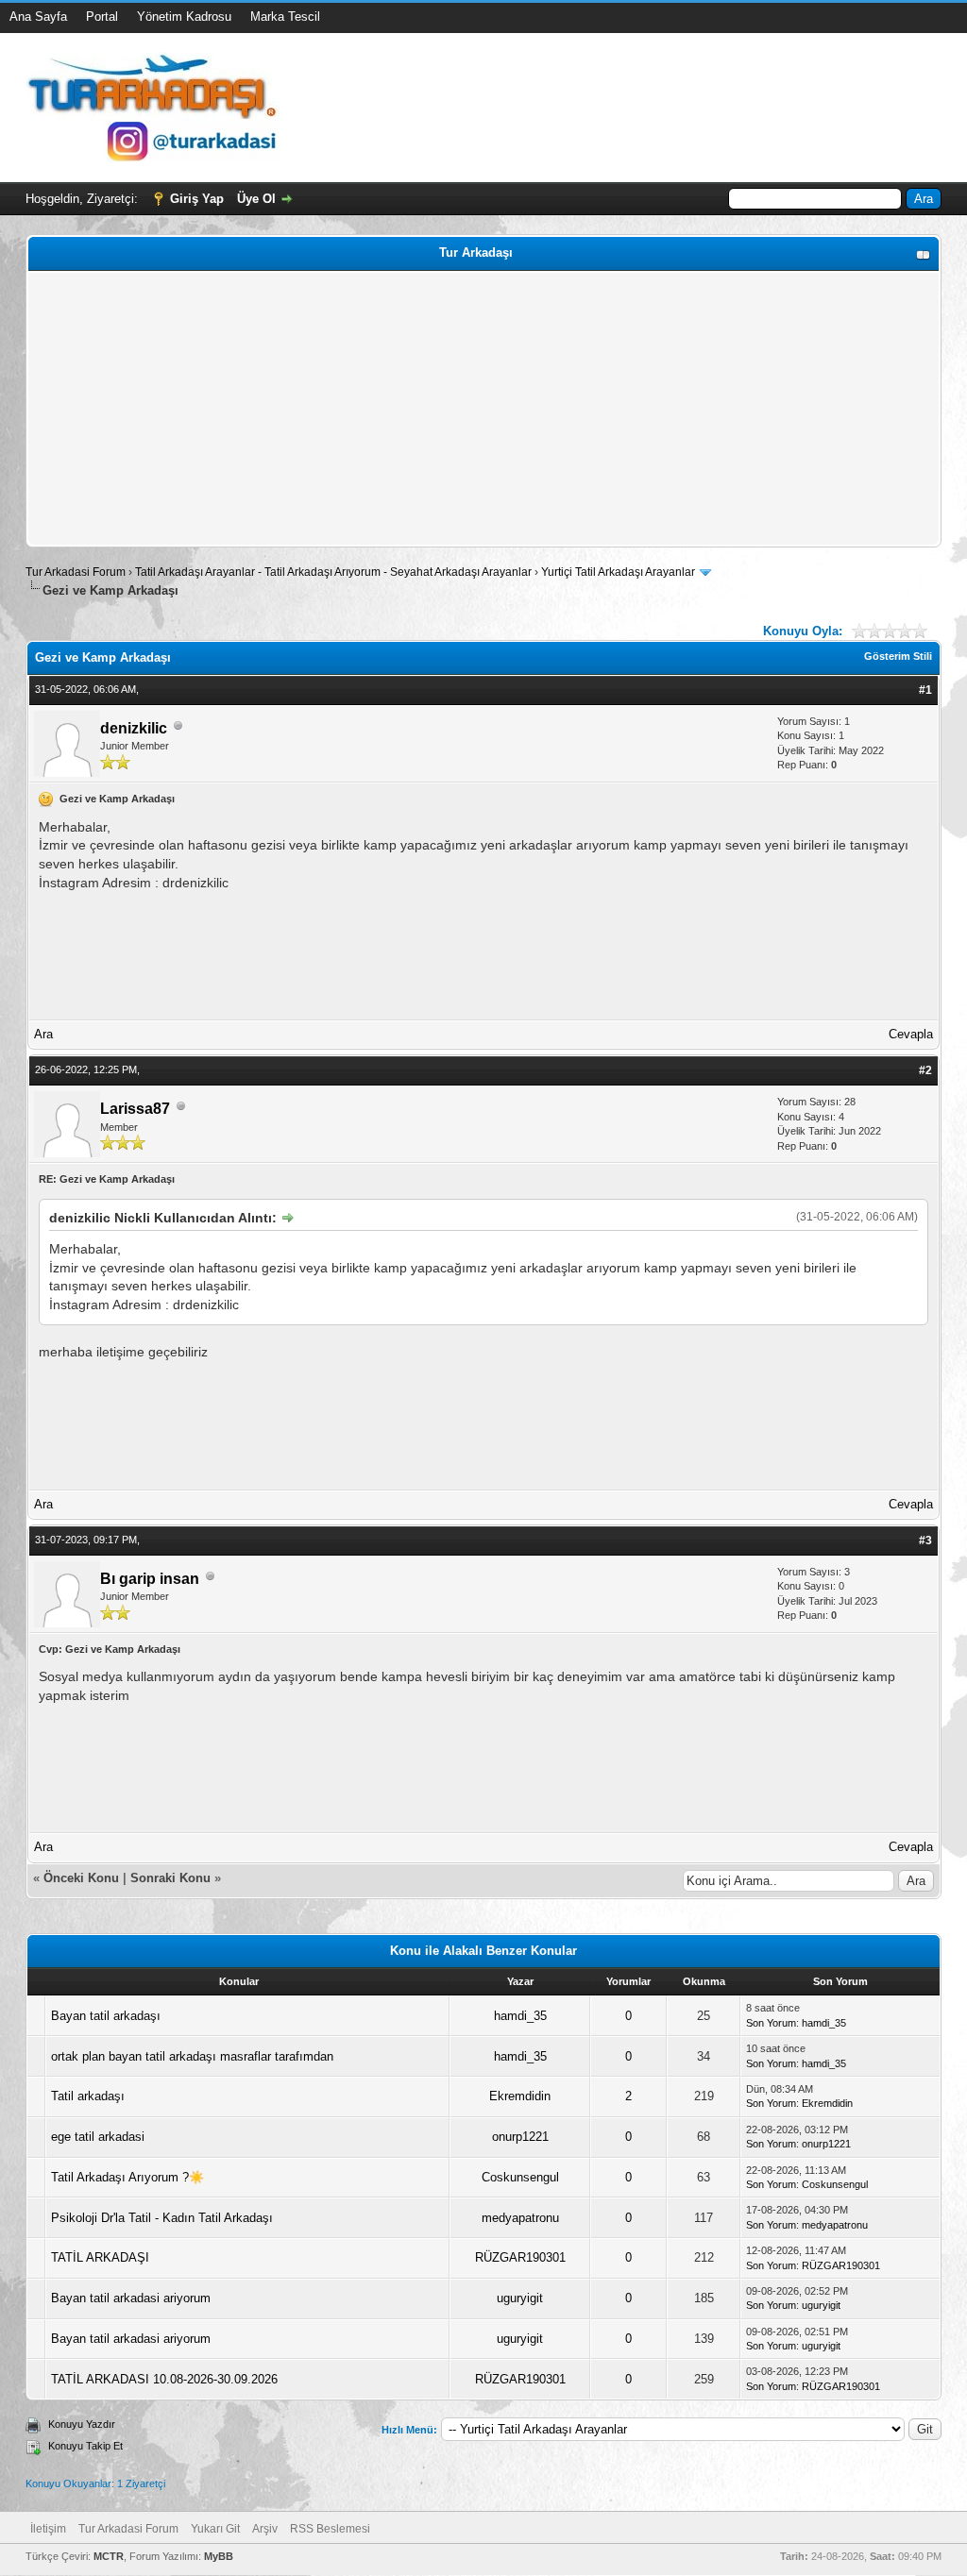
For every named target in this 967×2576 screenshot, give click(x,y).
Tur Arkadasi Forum (76, 572)
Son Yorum (771, 2023)
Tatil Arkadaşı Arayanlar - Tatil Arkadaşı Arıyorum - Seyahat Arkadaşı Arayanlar (335, 572)
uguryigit (520, 2298)
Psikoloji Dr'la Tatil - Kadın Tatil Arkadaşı (162, 2218)
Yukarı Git (215, 2529)
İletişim (48, 2529)
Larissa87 (135, 1109)
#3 (925, 1541)
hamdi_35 (520, 2016)
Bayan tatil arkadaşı (106, 2016)
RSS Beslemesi (330, 2529)
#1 (925, 690)
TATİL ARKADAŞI (100, 2257)
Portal (102, 17)
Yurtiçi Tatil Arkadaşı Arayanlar (618, 572)
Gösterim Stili (898, 656)
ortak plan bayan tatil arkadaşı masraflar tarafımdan (192, 2056)
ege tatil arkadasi (98, 2137)
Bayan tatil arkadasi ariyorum (131, 2298)
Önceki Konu (81, 1878)
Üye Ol (256, 199)
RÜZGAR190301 (520, 2257)
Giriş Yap (197, 199)
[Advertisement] (483, 409)
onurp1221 (520, 2137)
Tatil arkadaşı (88, 2096)
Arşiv (265, 2529)
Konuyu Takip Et (85, 2446)
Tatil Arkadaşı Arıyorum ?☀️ (127, 2177)
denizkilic (134, 728)
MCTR (109, 2556)
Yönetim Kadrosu (184, 17)
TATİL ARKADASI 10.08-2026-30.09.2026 (164, 2379)
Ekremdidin (520, 2096)
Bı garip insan (150, 1579)
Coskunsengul (520, 2177)
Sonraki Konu (170, 1878)
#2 (925, 1070)
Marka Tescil (285, 17)
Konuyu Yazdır (82, 2424)
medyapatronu (520, 2218)
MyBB (219, 2556)
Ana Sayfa (38, 17)
